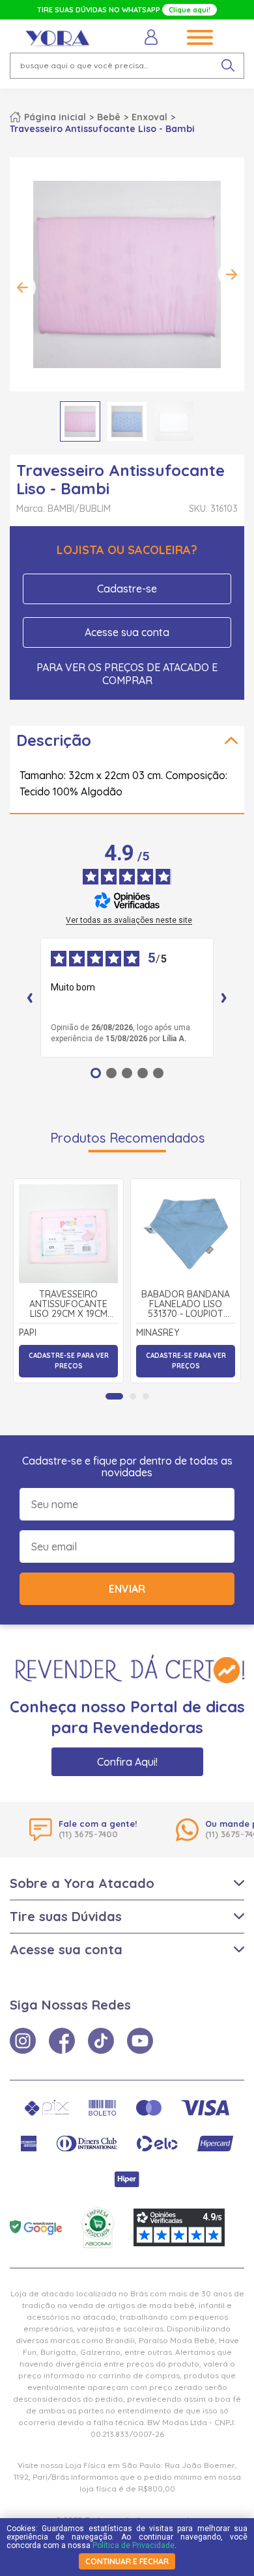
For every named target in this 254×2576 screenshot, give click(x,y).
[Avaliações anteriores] (30, 998)
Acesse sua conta (127, 632)
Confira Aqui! (127, 1762)
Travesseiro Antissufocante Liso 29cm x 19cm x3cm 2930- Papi (68, 1305)
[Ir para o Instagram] (23, 2041)
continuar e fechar (127, 2561)
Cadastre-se (127, 589)
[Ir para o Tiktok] (101, 2041)
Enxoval (149, 117)
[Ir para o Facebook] (62, 2041)
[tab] (114, 1396)
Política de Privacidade (134, 2545)
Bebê (109, 117)
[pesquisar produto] (228, 66)
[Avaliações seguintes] (224, 998)
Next (231, 274)
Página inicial (55, 117)
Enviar (127, 1589)
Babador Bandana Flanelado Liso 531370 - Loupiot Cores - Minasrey (186, 1305)
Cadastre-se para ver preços (69, 1361)
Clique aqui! (190, 10)
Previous (23, 287)
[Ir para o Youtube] (140, 2041)
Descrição (54, 740)
